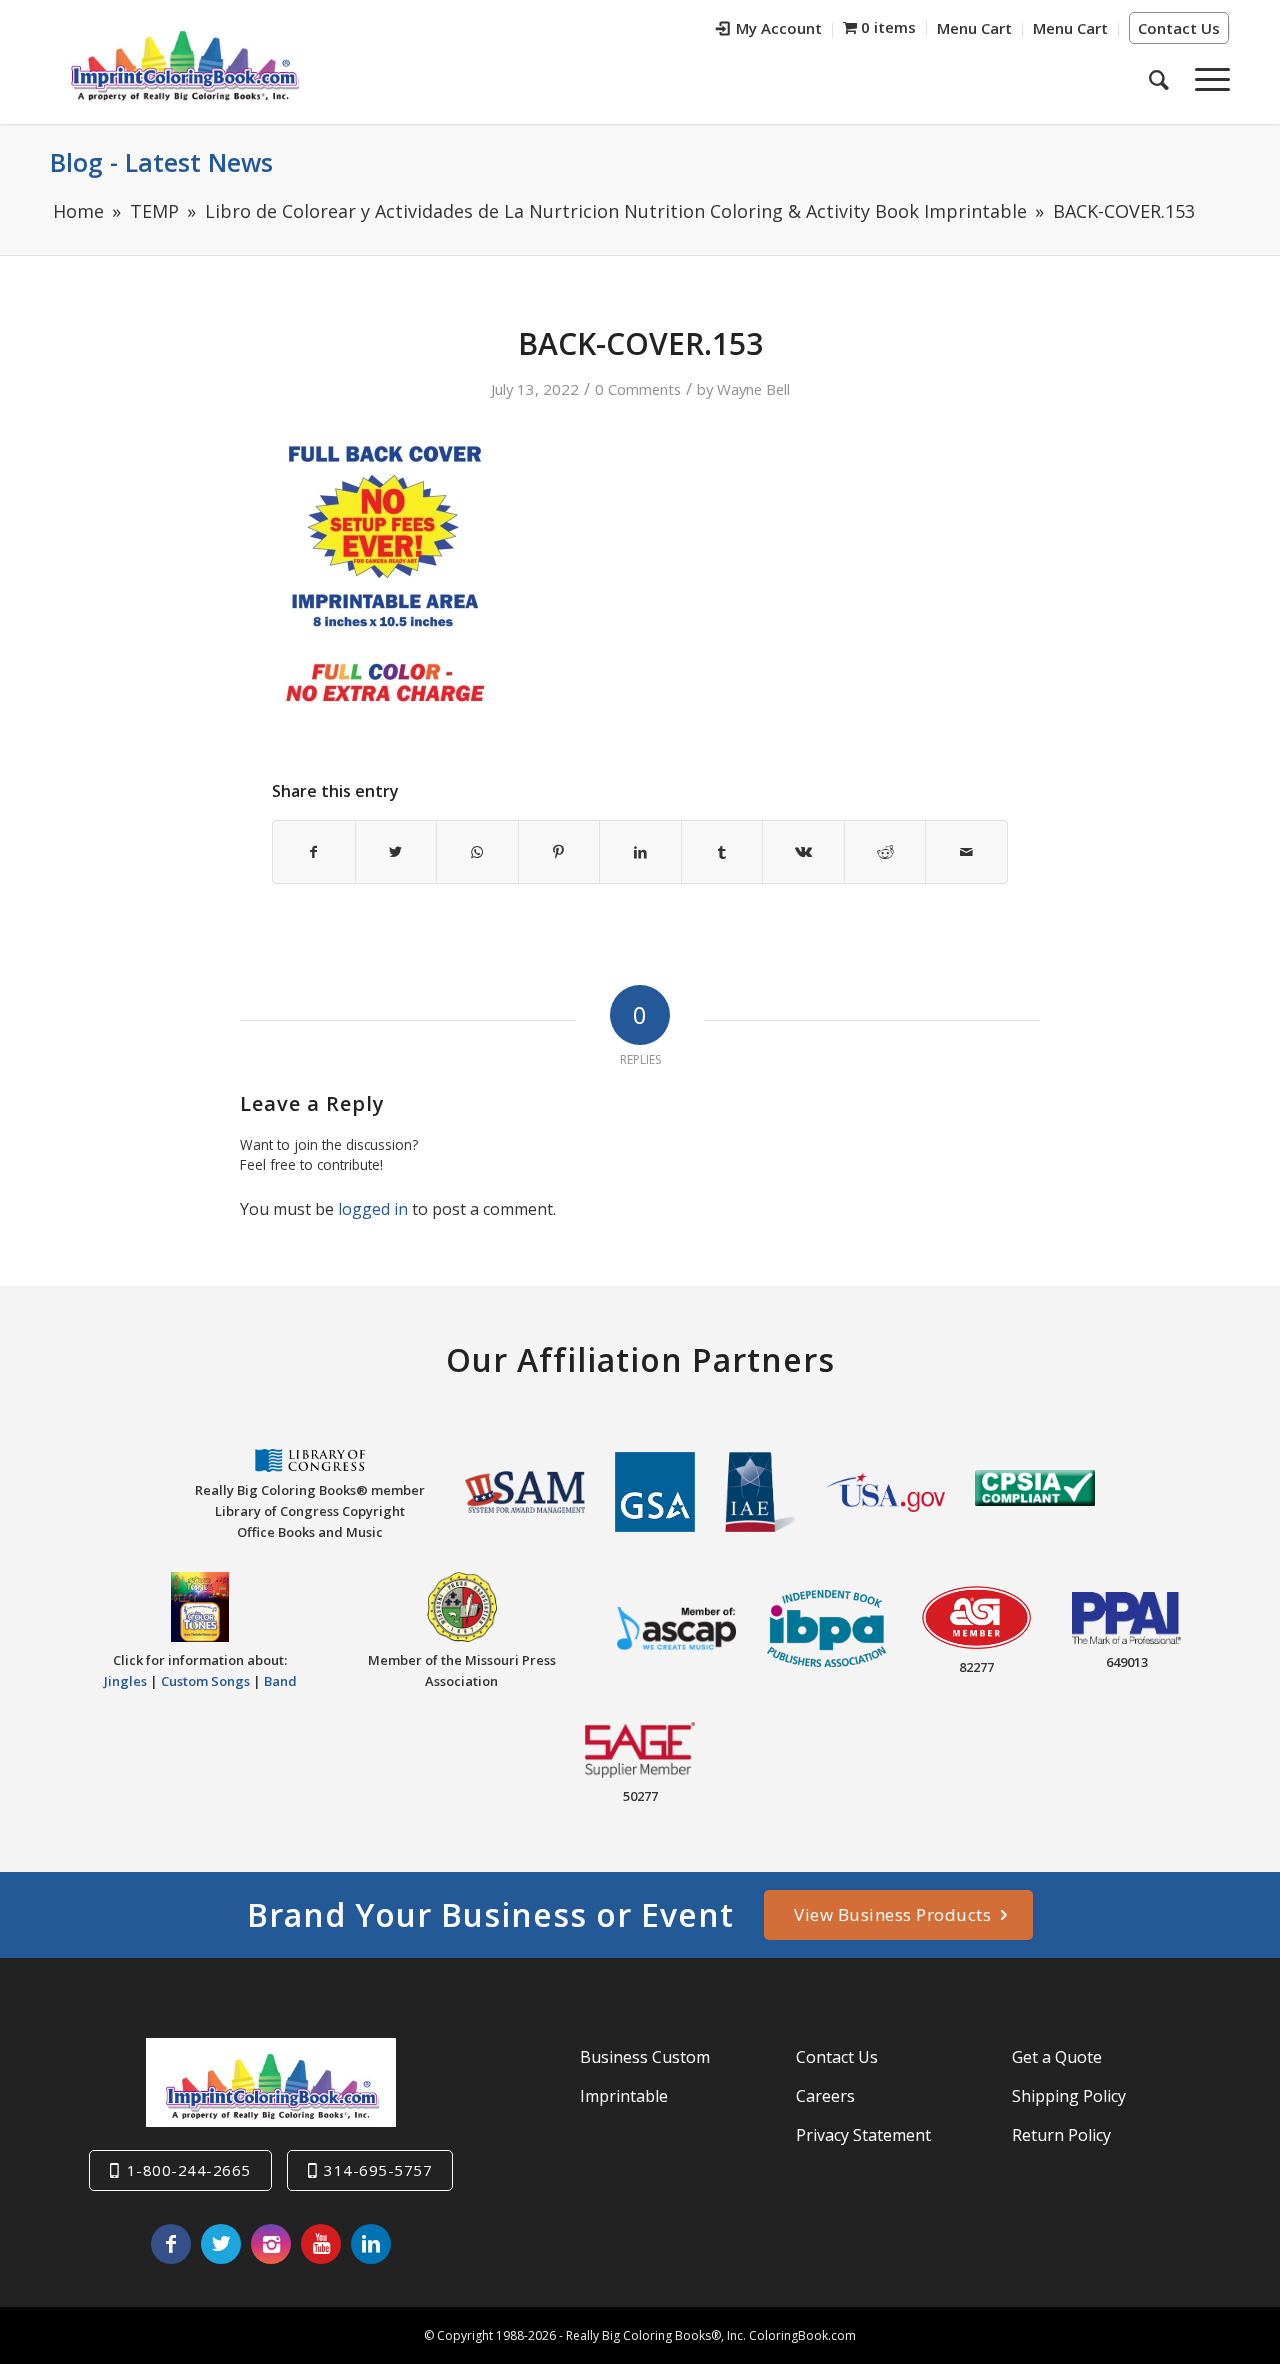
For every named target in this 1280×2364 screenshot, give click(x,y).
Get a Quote (1057, 2057)
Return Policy (1061, 2135)
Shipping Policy (1069, 2096)
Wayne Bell (753, 389)
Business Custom (645, 2057)
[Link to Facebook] (171, 2244)
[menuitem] (769, 30)
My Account (779, 28)
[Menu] (1206, 79)
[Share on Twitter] (396, 852)
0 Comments (638, 389)
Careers (825, 2096)
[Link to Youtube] (321, 2244)
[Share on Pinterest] (559, 852)
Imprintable (624, 2096)
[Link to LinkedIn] (371, 2244)
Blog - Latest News (161, 162)
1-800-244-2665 (189, 2170)
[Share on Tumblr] (722, 852)
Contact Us (1179, 28)
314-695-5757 (378, 2170)
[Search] (1159, 79)
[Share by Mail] (966, 852)
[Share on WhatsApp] (477, 852)
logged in (373, 1209)
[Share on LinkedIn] (640, 852)
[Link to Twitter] (221, 2244)
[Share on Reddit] (885, 852)
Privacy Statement (863, 2135)
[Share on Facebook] (314, 852)
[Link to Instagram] (271, 2244)
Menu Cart (974, 28)
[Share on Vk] (803, 852)
